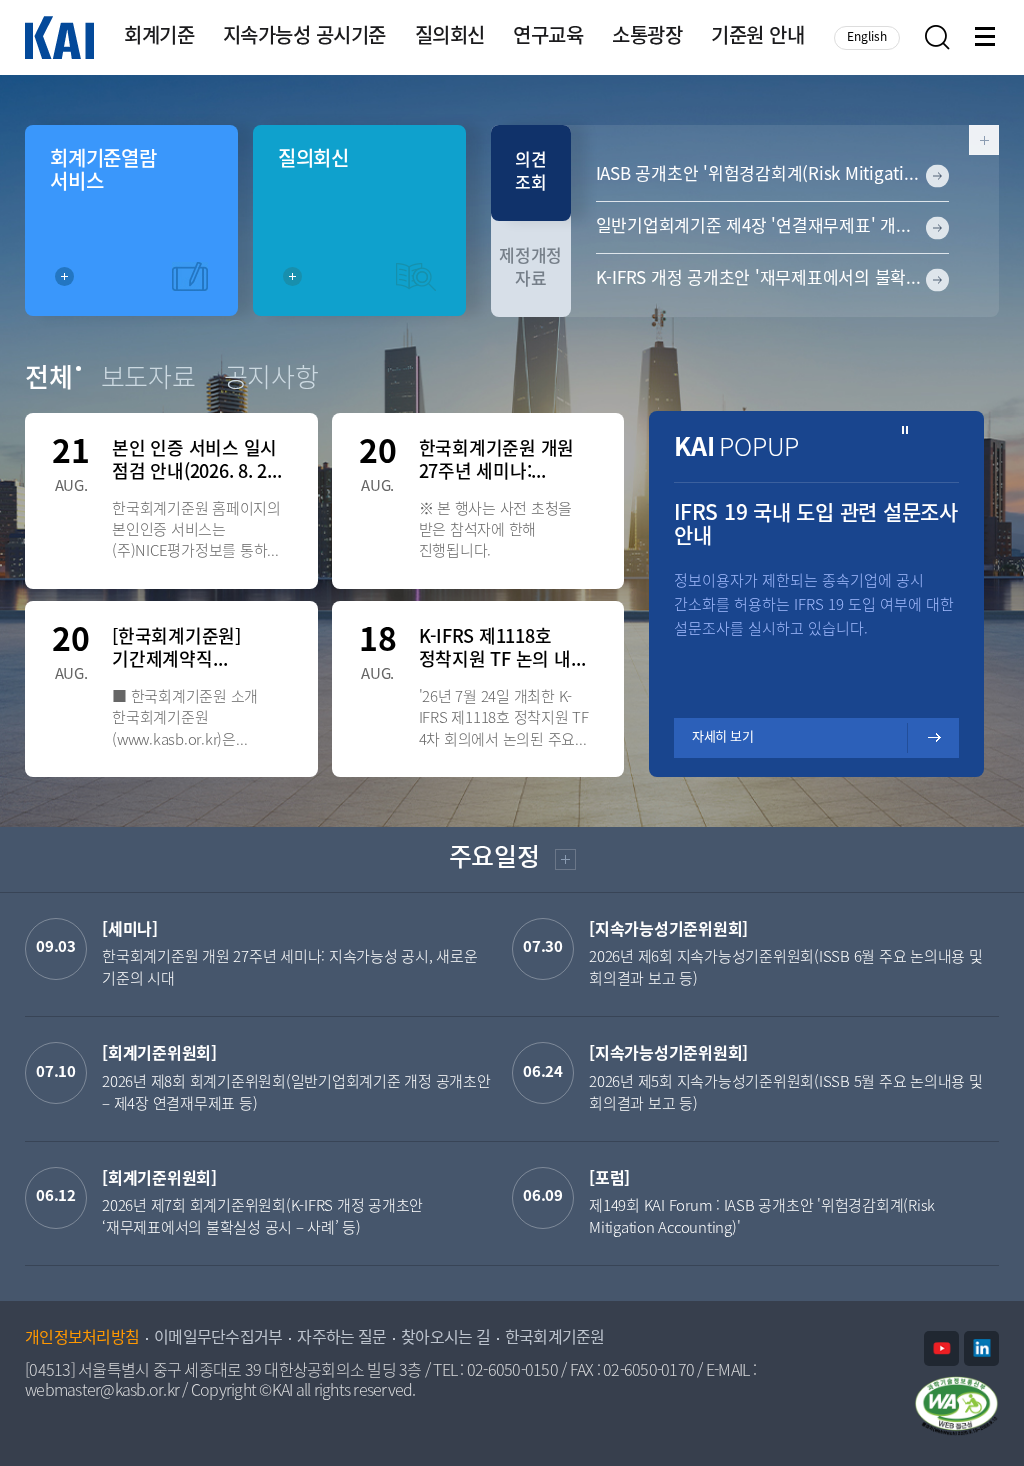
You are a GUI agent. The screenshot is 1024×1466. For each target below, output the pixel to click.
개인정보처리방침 (82, 1339)
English (867, 37)
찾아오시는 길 (445, 1339)
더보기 (563, 862)
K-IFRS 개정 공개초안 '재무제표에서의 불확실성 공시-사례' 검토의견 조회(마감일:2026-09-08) (773, 279)
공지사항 (271, 380)
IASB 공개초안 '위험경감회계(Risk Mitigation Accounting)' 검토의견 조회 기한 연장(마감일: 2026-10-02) (773, 175)
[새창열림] (941, 1348)
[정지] (905, 430)
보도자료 (148, 380)
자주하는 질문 (341, 1339)
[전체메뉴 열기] (987, 38)
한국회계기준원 (555, 1339)
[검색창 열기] (937, 37)
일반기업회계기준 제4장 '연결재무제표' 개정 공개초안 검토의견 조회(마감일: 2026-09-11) (773, 227)
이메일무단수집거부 (218, 1339)
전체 (49, 380)
